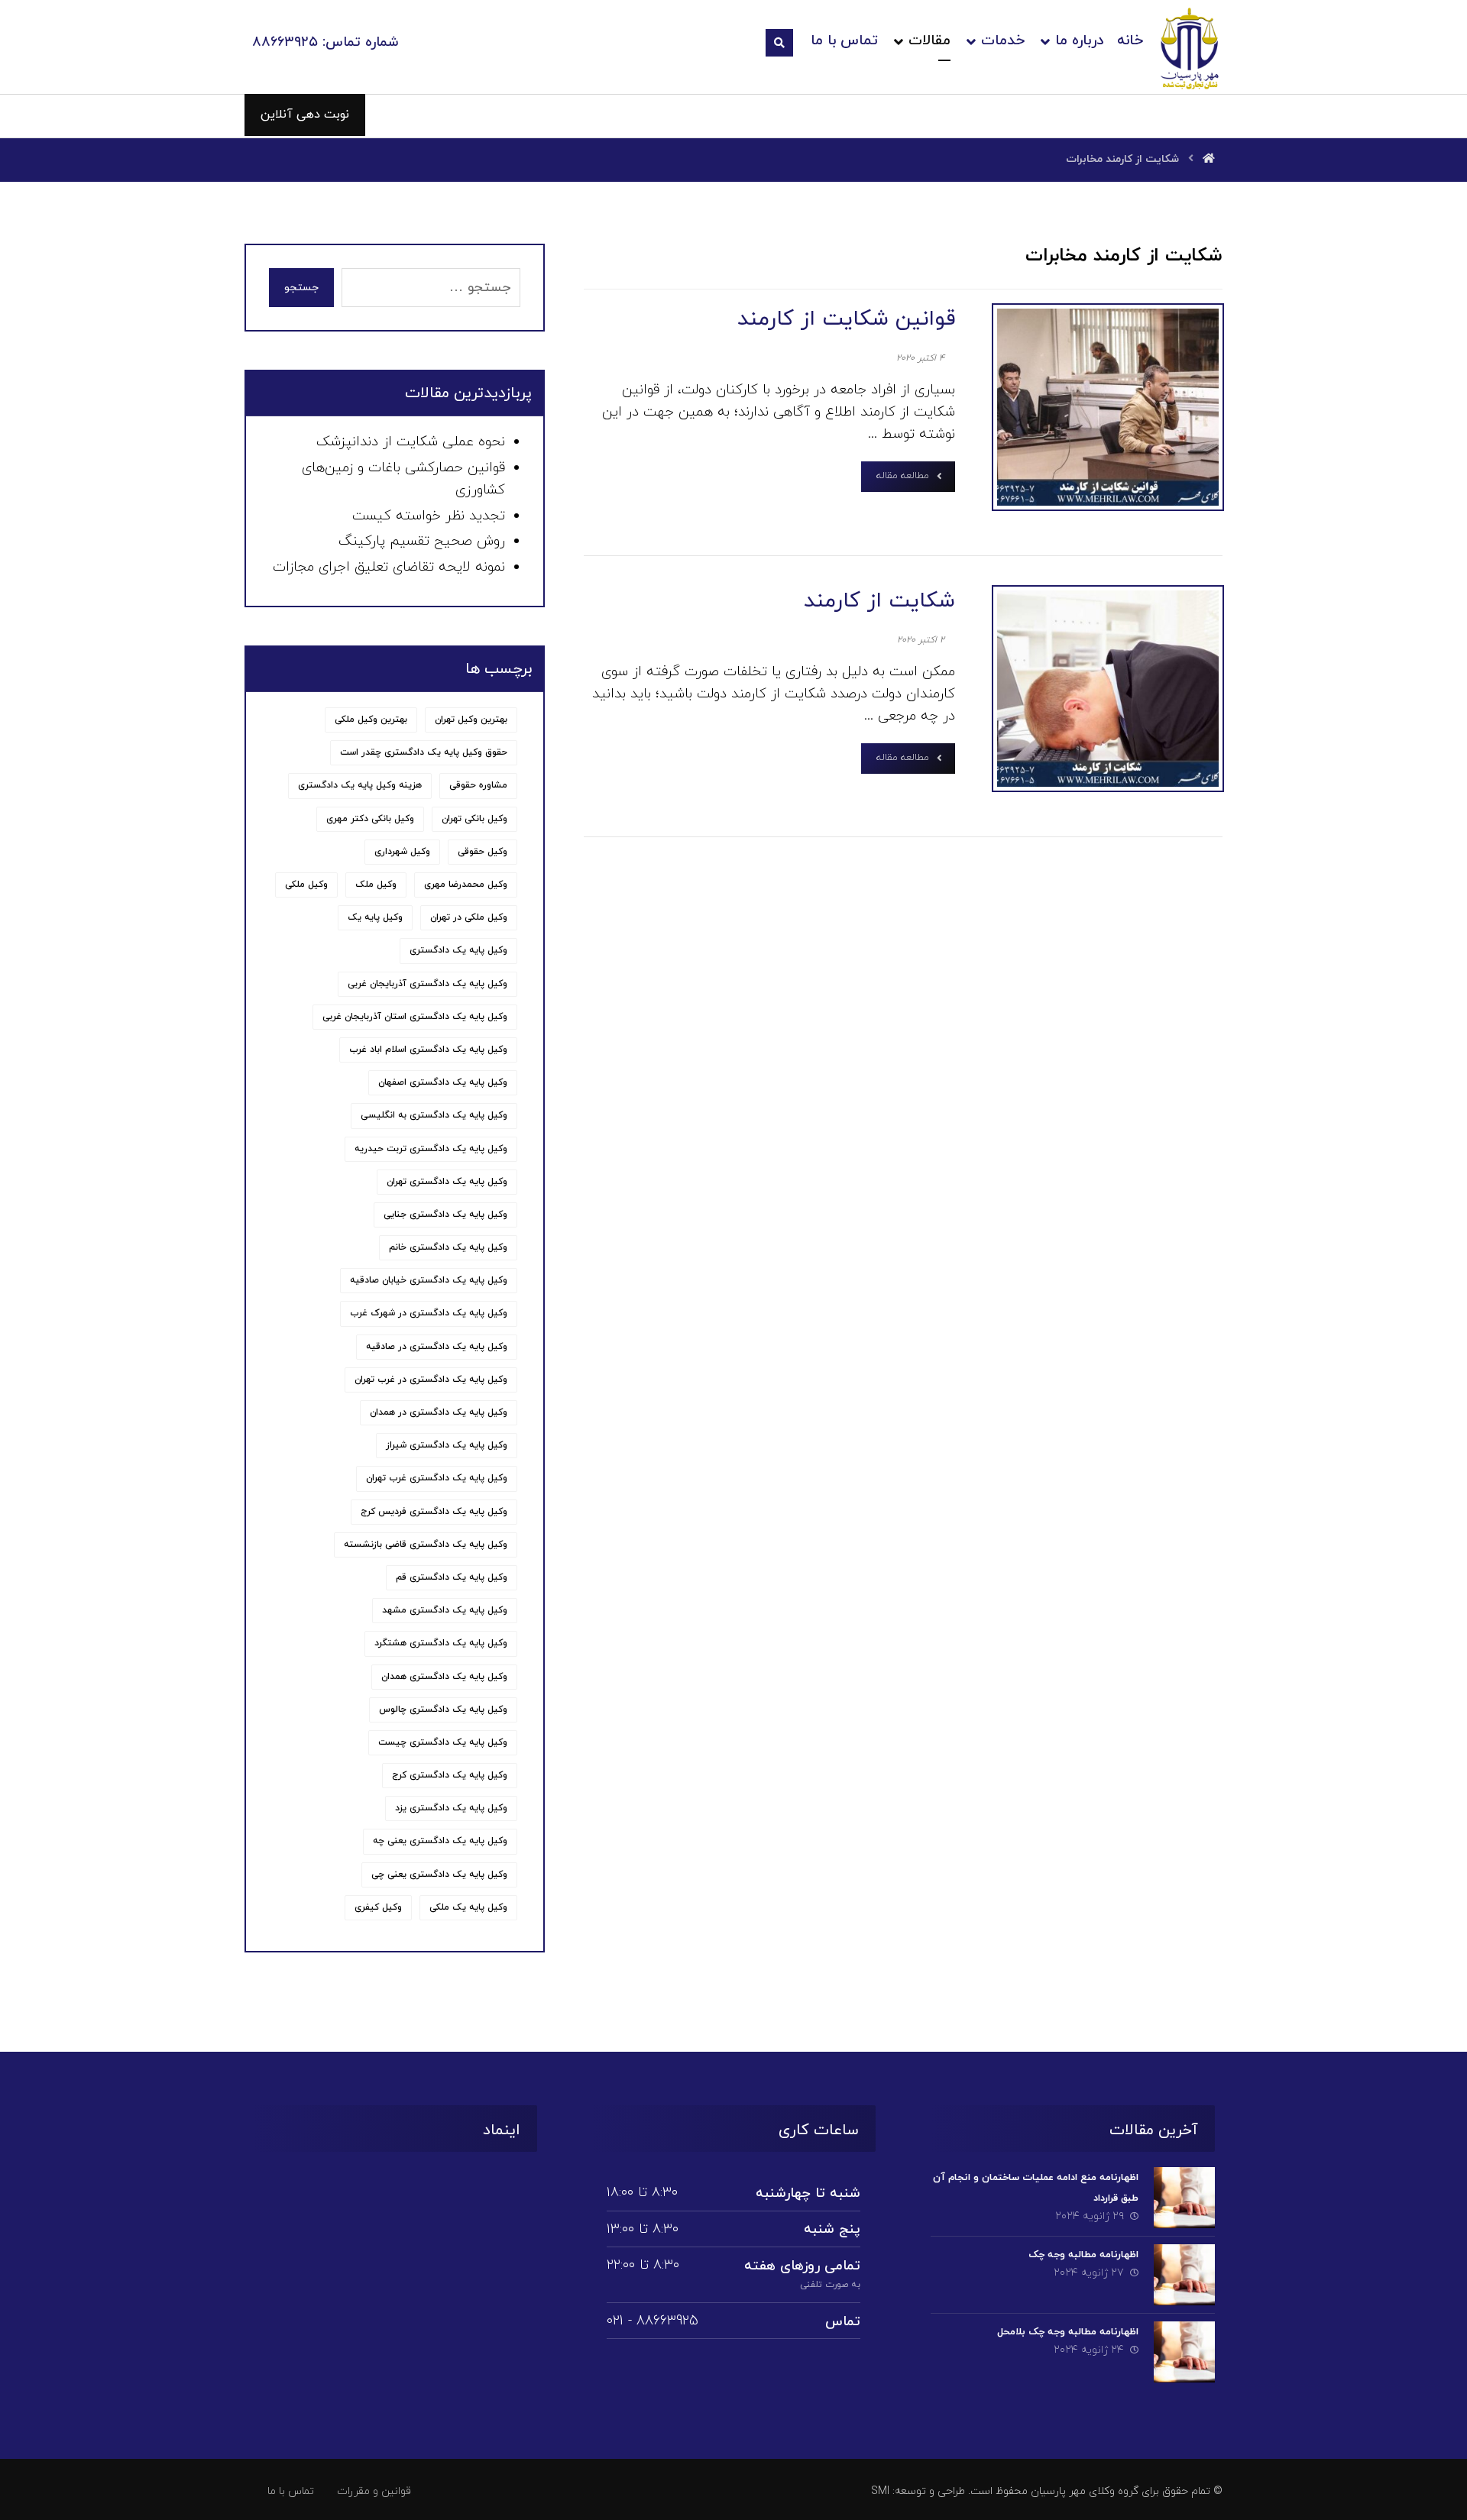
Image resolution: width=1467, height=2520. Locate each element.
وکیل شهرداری (402, 852)
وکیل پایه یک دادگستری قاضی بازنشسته (426, 1545)
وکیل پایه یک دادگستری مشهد (445, 1610)
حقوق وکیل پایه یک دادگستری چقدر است (424, 752)
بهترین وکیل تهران (471, 720)
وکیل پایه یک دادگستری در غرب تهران (431, 1380)
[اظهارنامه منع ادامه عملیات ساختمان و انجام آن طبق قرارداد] (1184, 2198)
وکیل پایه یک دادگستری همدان (444, 1677)
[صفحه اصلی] (1209, 159)
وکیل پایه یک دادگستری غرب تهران (437, 1478)
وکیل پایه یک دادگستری (458, 950)
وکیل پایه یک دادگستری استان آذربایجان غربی (415, 1017)
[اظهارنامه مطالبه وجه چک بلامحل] (1184, 2352)
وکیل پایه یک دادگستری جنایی (445, 1215)
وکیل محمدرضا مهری (466, 885)
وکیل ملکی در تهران (469, 917)
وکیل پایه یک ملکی (468, 1907)
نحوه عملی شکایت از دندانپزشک (411, 442)
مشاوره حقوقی (478, 785)
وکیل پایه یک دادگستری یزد (451, 1808)
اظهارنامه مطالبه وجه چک (1083, 2255)
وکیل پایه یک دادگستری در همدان (439, 1412)
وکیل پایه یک (375, 917)
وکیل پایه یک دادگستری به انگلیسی (434, 1115)
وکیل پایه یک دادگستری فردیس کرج (434, 1512)
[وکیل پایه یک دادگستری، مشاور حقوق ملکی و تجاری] (1190, 48)
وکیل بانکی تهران (474, 819)
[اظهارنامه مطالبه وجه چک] (1184, 2275)
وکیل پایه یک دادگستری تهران (447, 1182)
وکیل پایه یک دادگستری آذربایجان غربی (427, 984)
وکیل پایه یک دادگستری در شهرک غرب (429, 1313)
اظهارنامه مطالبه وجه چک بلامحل (1068, 2332)
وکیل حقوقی (483, 852)
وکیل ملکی (306, 885)
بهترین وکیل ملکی (371, 720)
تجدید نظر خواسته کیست (429, 516)
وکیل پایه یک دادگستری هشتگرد (441, 1643)
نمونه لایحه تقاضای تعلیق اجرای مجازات (389, 567)
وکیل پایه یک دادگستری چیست (443, 1742)
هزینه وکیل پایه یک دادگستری (360, 785)
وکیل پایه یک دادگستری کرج (450, 1775)
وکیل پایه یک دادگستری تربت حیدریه (431, 1149)
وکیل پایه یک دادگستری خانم (448, 1247)
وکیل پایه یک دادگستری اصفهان (443, 1082)
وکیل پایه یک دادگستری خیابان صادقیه (429, 1280)
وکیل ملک (376, 885)
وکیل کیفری (378, 1907)
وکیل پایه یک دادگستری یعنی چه (440, 1841)
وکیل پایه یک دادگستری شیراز (447, 1445)
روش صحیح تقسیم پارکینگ (422, 541)
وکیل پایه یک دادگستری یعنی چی (439, 1875)
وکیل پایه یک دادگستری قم (452, 1577)
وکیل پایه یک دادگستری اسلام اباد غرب (428, 1050)
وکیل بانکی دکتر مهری (370, 819)
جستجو (301, 288)
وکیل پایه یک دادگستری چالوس (443, 1710)
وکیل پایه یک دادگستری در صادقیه (437, 1347)
